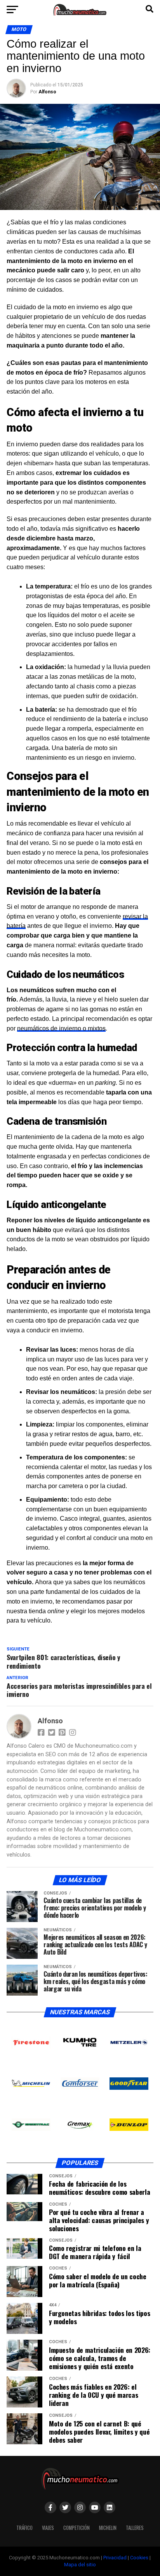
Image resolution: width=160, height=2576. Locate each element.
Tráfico (24, 2528)
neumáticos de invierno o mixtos (61, 1028)
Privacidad (115, 2558)
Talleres (135, 2528)
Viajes (48, 2528)
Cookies (139, 2558)
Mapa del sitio (80, 2565)
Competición (77, 2528)
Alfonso (47, 92)
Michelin (108, 2528)
